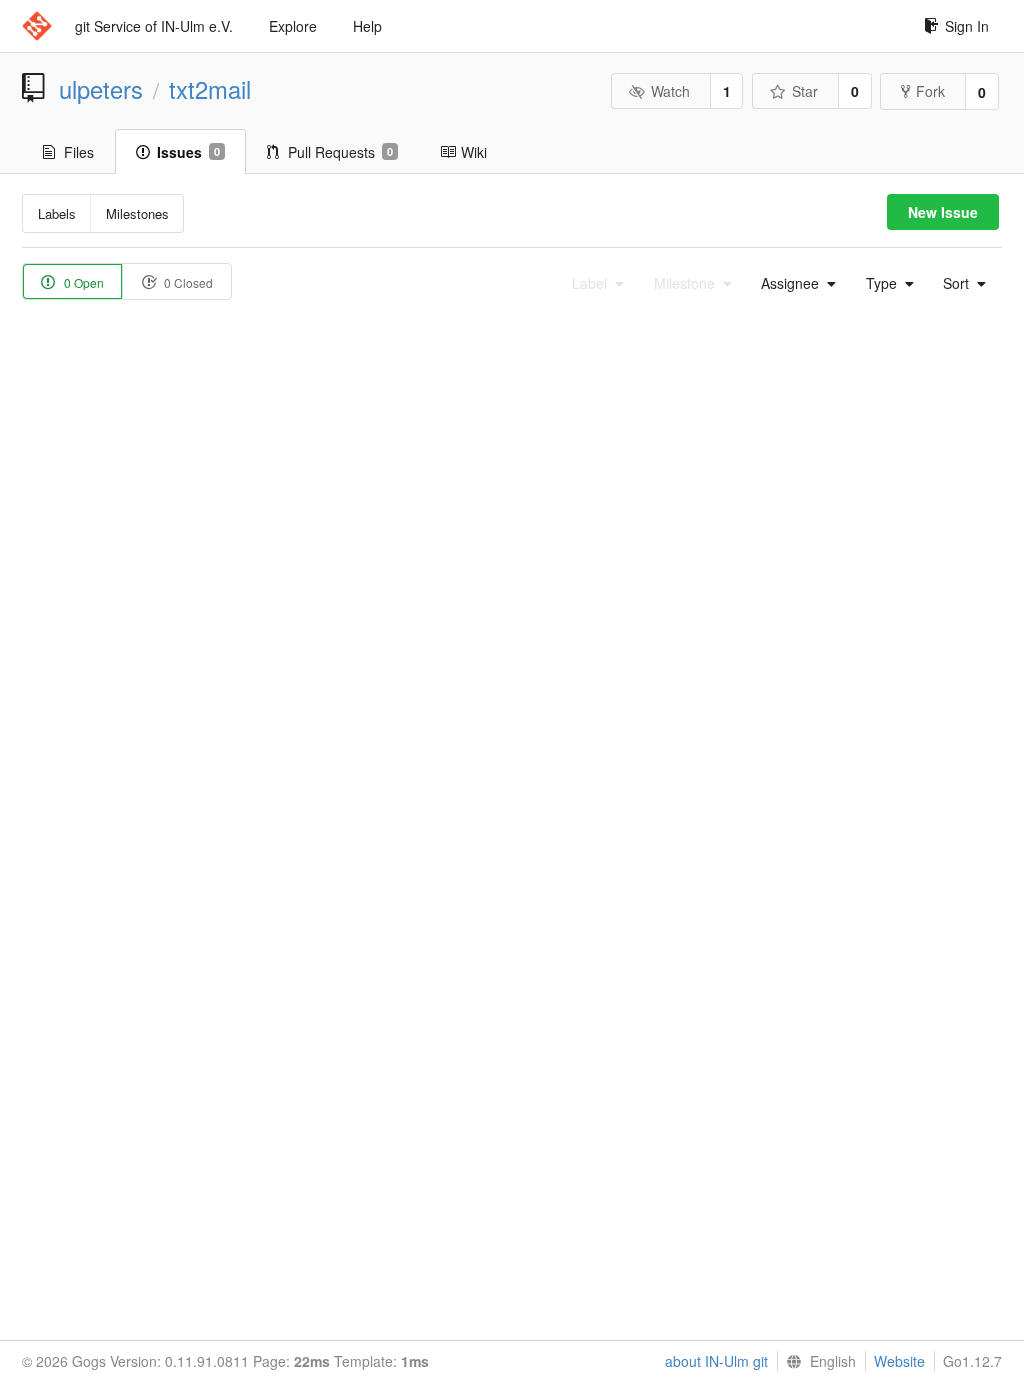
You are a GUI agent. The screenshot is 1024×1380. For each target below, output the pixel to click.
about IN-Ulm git (716, 1361)
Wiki (474, 152)
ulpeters (101, 89)
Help (367, 26)
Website (899, 1361)
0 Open (82, 282)
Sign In (967, 26)
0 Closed (187, 282)
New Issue (943, 212)
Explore (293, 26)
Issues (188, 152)
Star (805, 91)
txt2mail (210, 89)
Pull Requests (340, 152)
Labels (57, 213)
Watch (670, 91)
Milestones (137, 213)
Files (79, 152)
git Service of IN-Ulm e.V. (154, 26)
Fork (930, 91)
